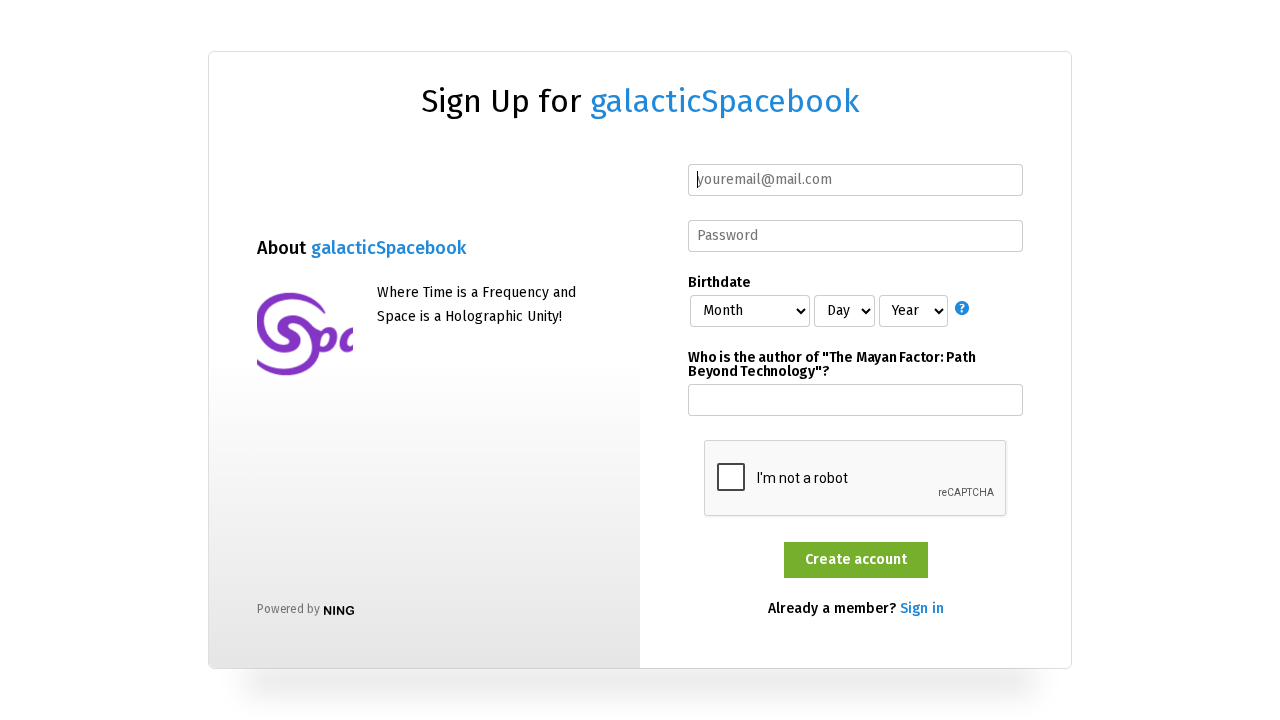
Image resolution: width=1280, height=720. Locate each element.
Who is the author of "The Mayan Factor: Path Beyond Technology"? (831, 365)
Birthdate (719, 283)
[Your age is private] (965, 309)
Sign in (922, 608)
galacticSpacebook (725, 101)
